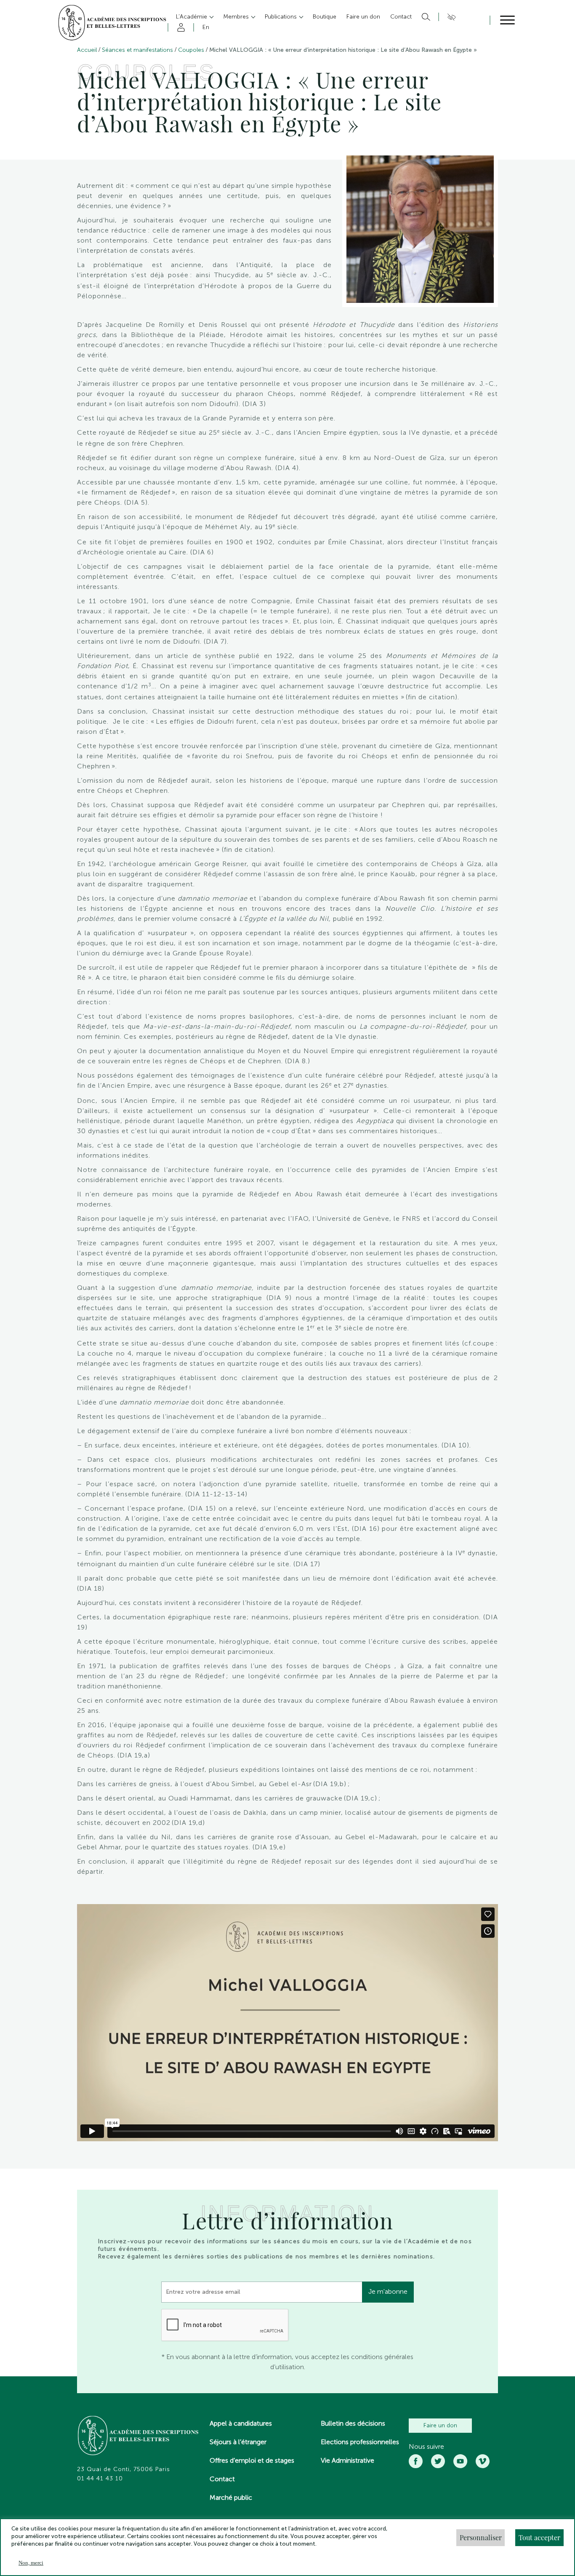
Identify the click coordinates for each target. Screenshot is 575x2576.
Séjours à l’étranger (238, 2442)
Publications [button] (282, 17)
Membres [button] (237, 17)
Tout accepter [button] (539, 2537)
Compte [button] (180, 27)
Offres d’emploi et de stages (252, 2460)
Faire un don (440, 2425)
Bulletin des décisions (353, 2423)
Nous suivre (426, 2447)
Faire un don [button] (363, 17)
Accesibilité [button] (450, 17)
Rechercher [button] (425, 17)
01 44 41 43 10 (100, 2479)
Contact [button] (401, 17)
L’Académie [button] (192, 17)
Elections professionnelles (360, 2442)
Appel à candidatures (241, 2423)
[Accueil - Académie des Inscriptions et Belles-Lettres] (138, 2437)
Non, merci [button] (31, 2563)
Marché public (231, 2497)
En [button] (206, 27)
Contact (222, 2479)
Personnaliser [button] (481, 2537)
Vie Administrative (347, 2460)
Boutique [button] (325, 17)
